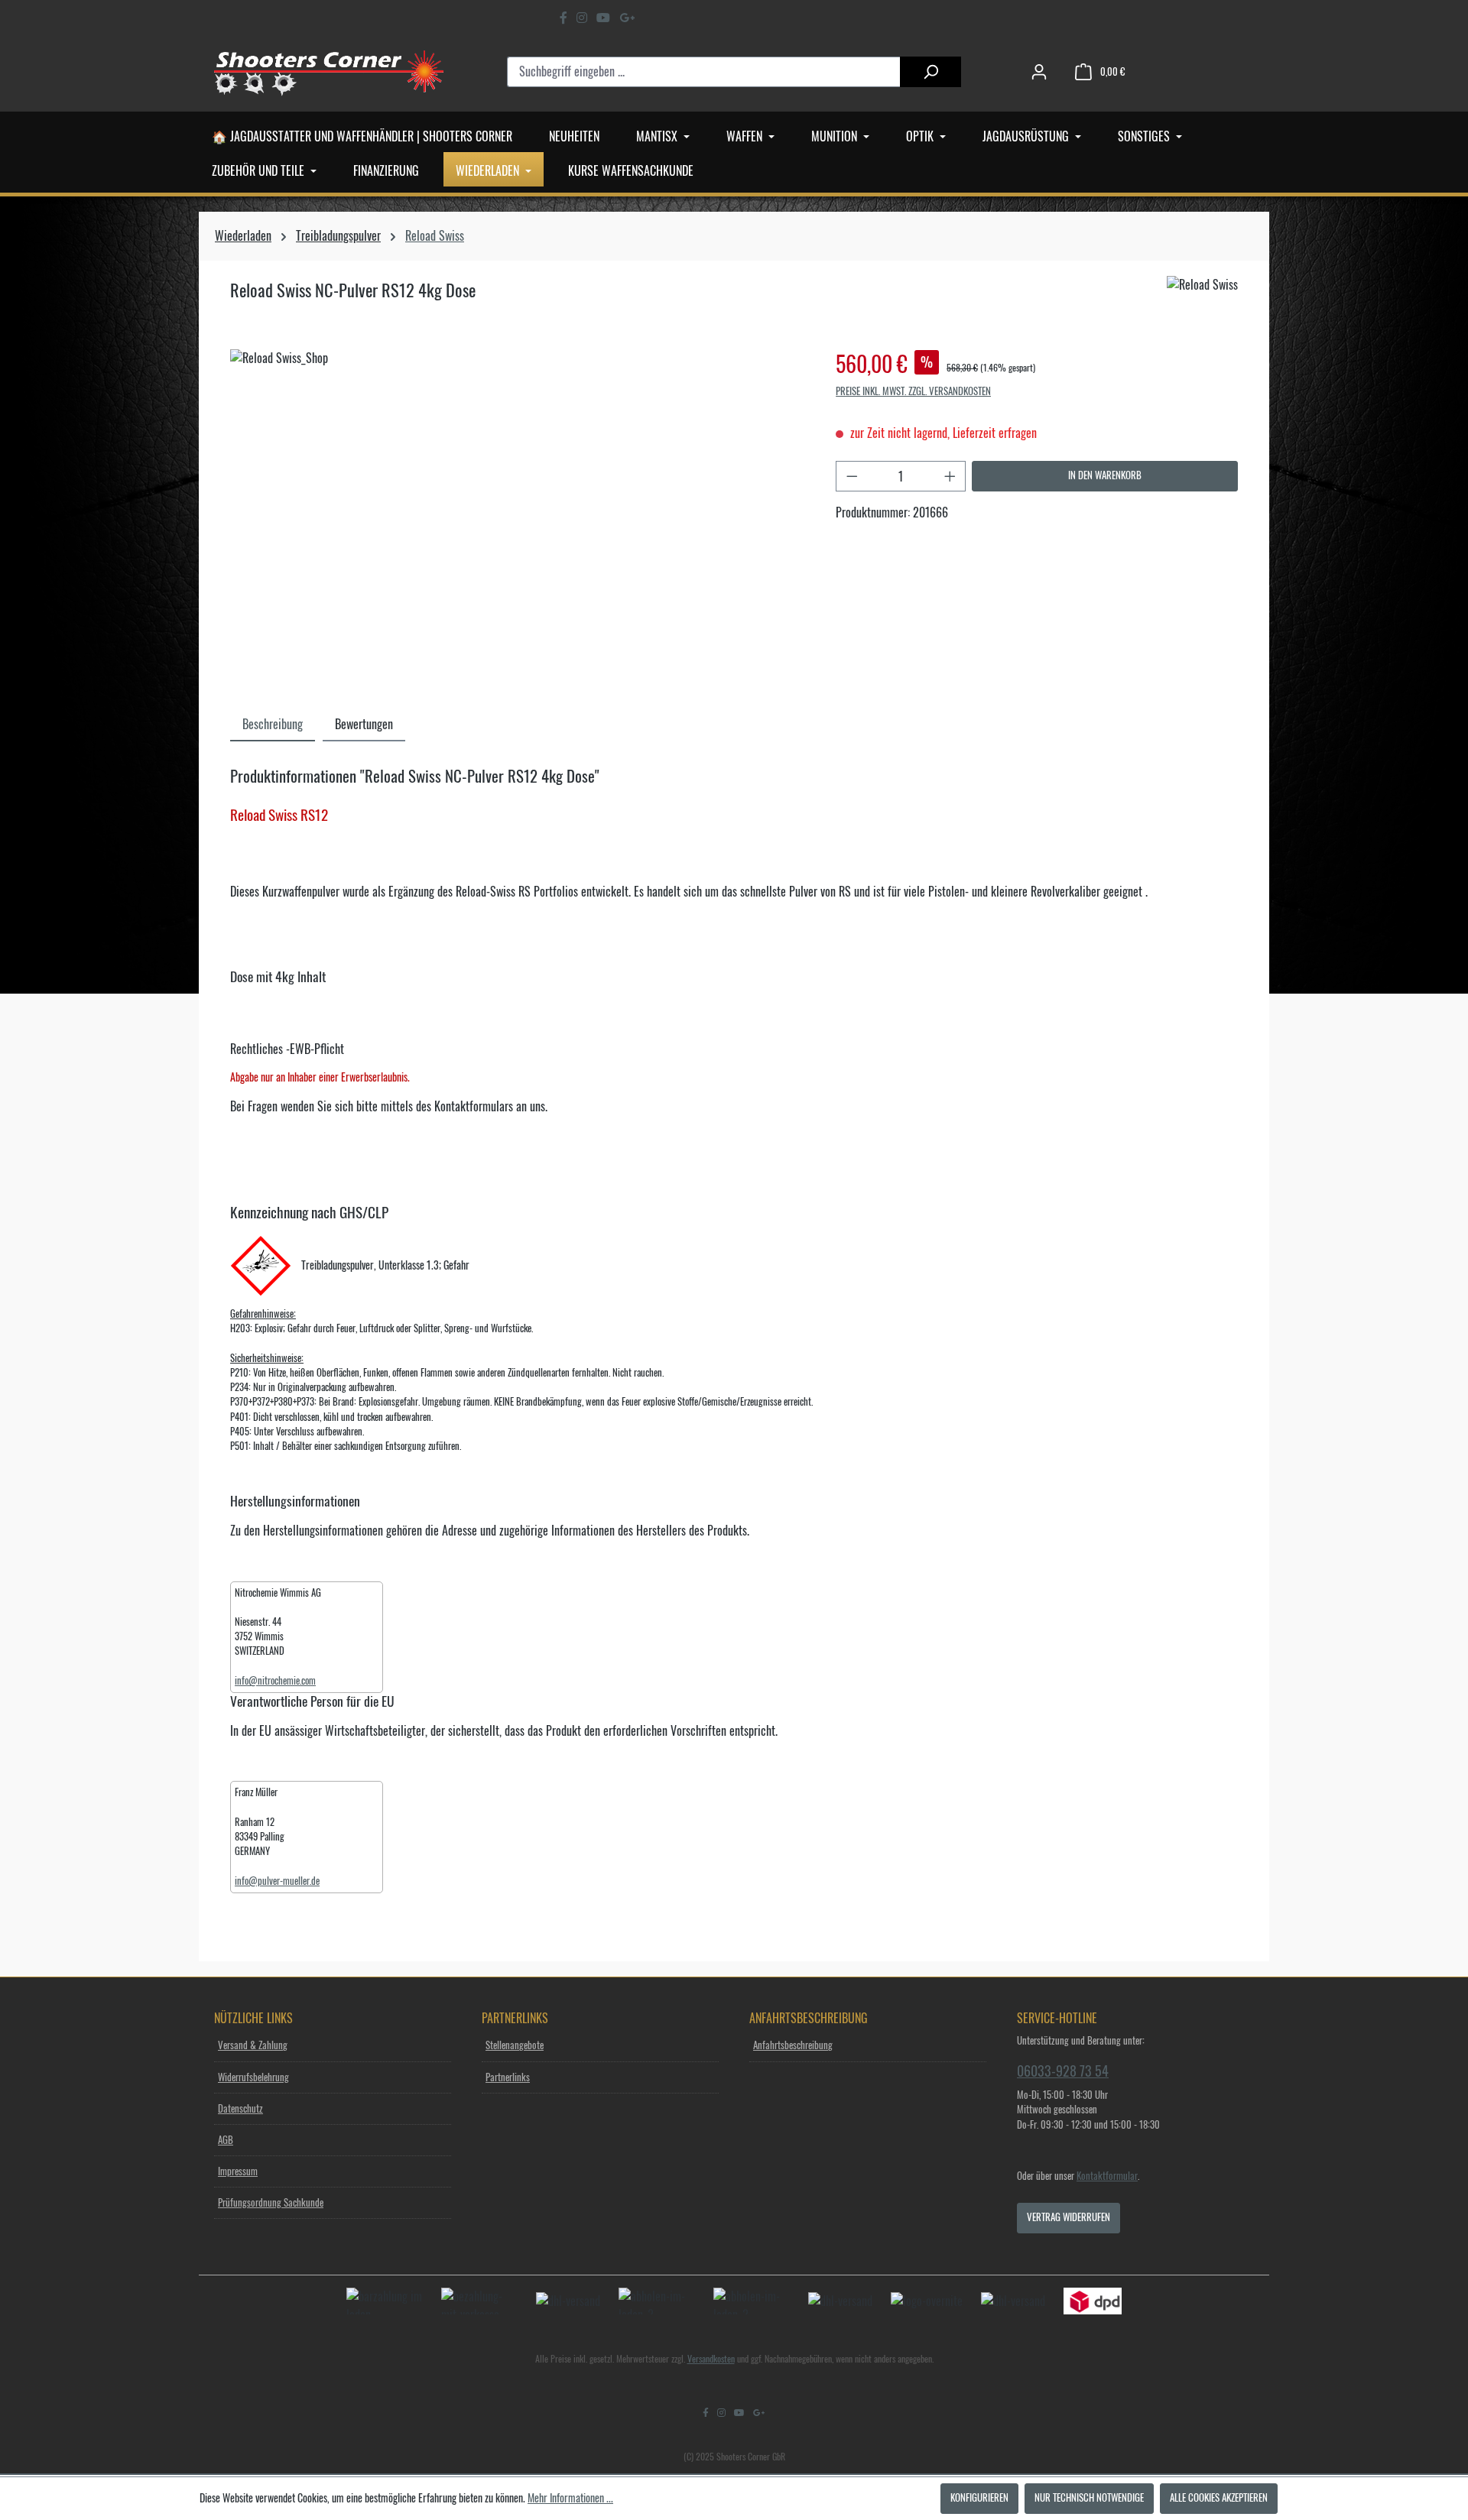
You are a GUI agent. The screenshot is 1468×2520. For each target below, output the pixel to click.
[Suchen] (930, 72)
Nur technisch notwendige (1089, 2498)
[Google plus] (627, 18)
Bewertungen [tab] (364, 725)
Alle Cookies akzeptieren (1219, 2498)
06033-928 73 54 (1063, 2071)
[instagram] (582, 18)
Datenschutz (240, 2109)
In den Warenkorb (1105, 476)
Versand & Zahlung (253, 2046)
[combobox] (704, 72)
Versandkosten (711, 2359)
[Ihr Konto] (1039, 72)
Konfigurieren (979, 2498)
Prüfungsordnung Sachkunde (271, 2203)
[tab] (273, 723)
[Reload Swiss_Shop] (517, 514)
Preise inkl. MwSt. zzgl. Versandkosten (913, 392)
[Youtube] (603, 18)
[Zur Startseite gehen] (329, 72)
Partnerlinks (508, 2078)
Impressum (238, 2172)
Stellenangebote (515, 2046)
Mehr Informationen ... (570, 2499)
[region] (518, 514)
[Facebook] (563, 18)
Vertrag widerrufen (1069, 2218)
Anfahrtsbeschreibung (793, 2046)
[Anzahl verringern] (852, 476)
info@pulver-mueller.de (277, 1881)
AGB (226, 2141)
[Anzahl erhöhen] (950, 476)
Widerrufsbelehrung (253, 2078)
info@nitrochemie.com (275, 1681)
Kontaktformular (1107, 2176)
